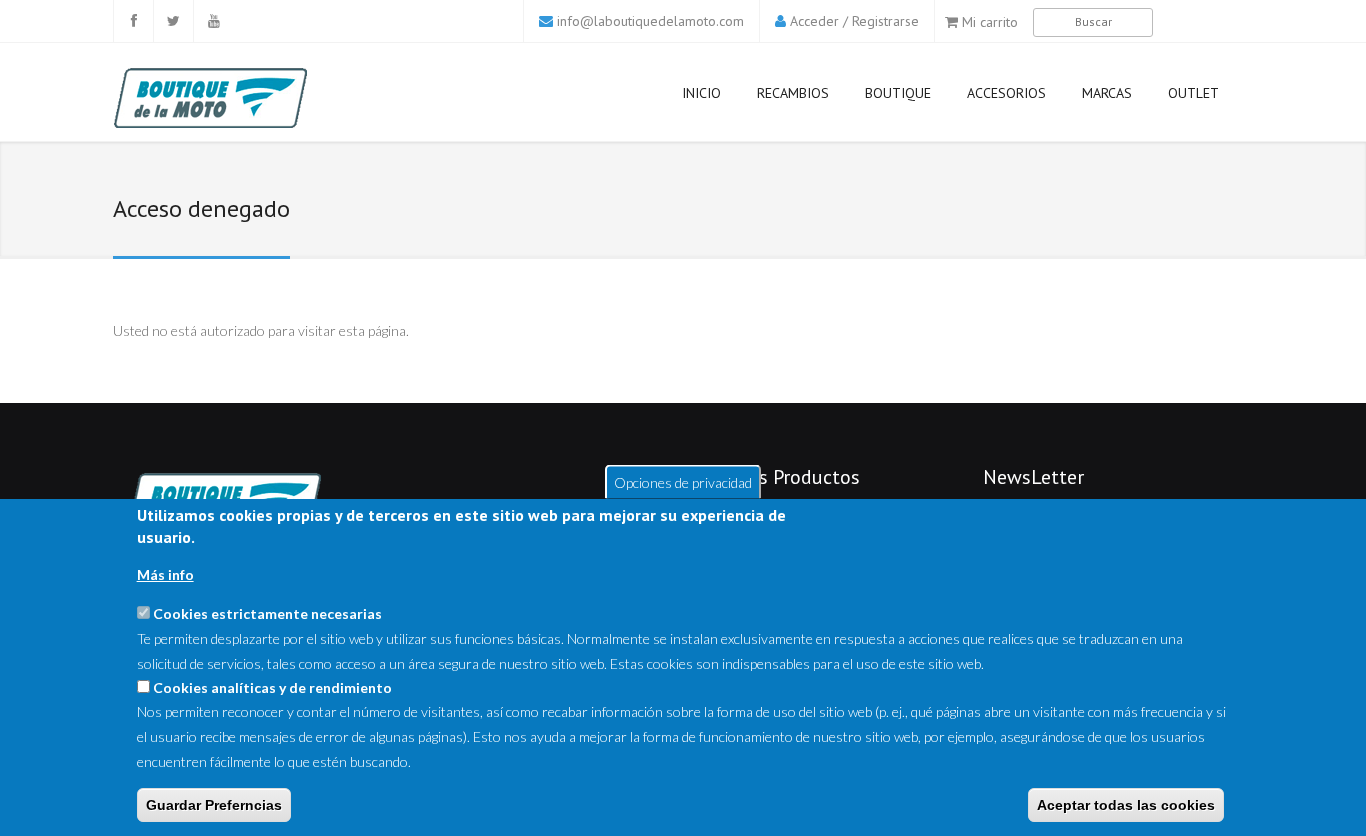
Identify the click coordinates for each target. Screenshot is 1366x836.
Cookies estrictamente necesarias (267, 613)
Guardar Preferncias (214, 805)
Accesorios (1006, 93)
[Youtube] (213, 21)
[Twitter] (173, 21)
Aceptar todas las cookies (1126, 805)
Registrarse (885, 21)
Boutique (898, 93)
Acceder (814, 21)
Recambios (793, 93)
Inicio (701, 93)
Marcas (1107, 93)
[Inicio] (247, 98)
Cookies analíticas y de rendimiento (272, 687)
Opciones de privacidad (683, 481)
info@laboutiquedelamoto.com (650, 21)
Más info (165, 575)
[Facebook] (133, 21)
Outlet (1193, 93)
